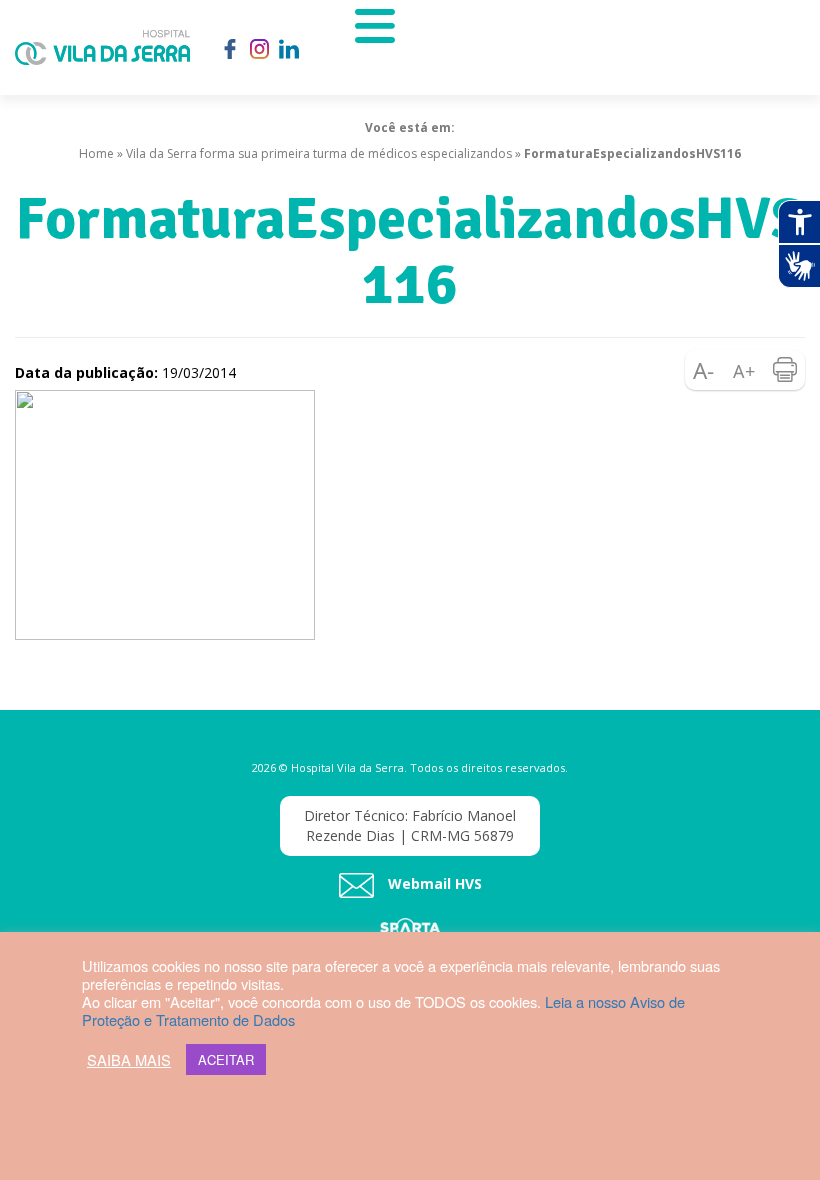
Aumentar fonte (745, 370)
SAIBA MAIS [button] (129, 1060)
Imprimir (785, 370)
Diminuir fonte (705, 370)
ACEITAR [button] (226, 1059)
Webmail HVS (433, 884)
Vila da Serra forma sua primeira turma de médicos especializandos (319, 153)
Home (96, 153)
